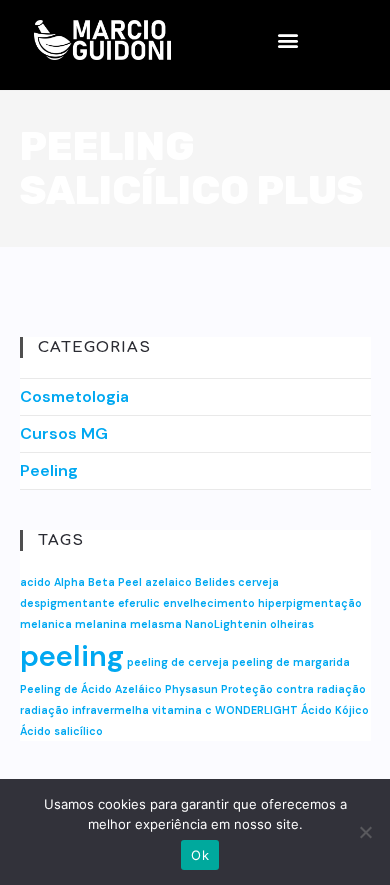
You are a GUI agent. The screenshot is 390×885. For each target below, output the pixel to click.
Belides (215, 582)
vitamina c (182, 710)
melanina (101, 624)
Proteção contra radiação (293, 689)
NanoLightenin (226, 624)
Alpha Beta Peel (98, 582)
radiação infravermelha (84, 710)
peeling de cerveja (178, 662)
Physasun (191, 689)
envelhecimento (209, 603)
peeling (72, 656)
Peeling (49, 470)
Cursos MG (64, 433)
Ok (200, 855)
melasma (156, 624)
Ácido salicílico (61, 731)
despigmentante (67, 603)
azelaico (168, 582)
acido (35, 582)
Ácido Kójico (335, 710)
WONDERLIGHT (256, 710)
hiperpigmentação (310, 603)
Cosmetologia (74, 396)
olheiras (292, 624)
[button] (287, 40)
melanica (46, 624)
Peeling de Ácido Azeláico (91, 689)
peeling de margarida (291, 662)
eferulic (139, 603)
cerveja (258, 582)
